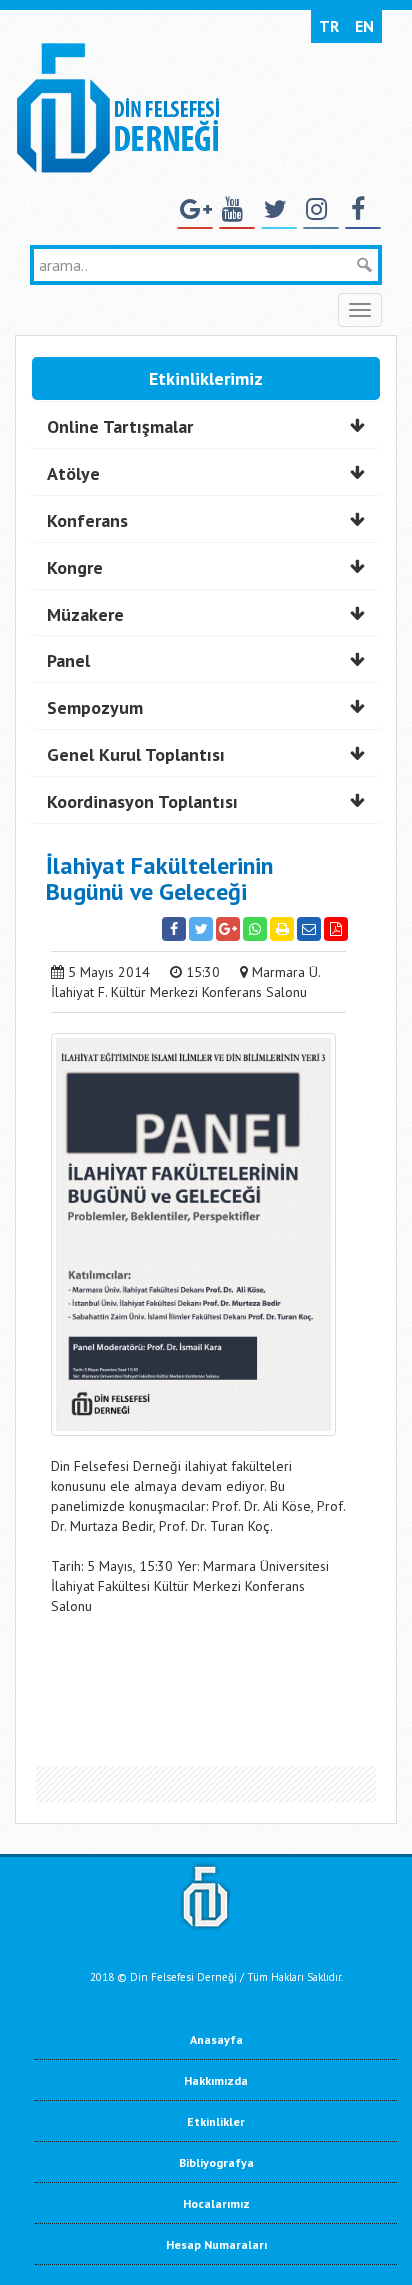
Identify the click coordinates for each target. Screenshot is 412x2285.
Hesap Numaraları (216, 2244)
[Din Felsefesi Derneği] (117, 106)
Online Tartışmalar (120, 426)
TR (329, 26)
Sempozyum (95, 707)
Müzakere (85, 614)
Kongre (75, 567)
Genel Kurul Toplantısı (136, 754)
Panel (68, 660)
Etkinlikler (216, 2121)
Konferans (87, 520)
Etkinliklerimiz (206, 378)
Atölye (73, 473)
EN (364, 26)
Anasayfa (216, 2039)
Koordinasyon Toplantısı (142, 801)
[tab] (206, 427)
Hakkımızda (216, 2080)
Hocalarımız (216, 2203)
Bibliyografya (216, 2162)
